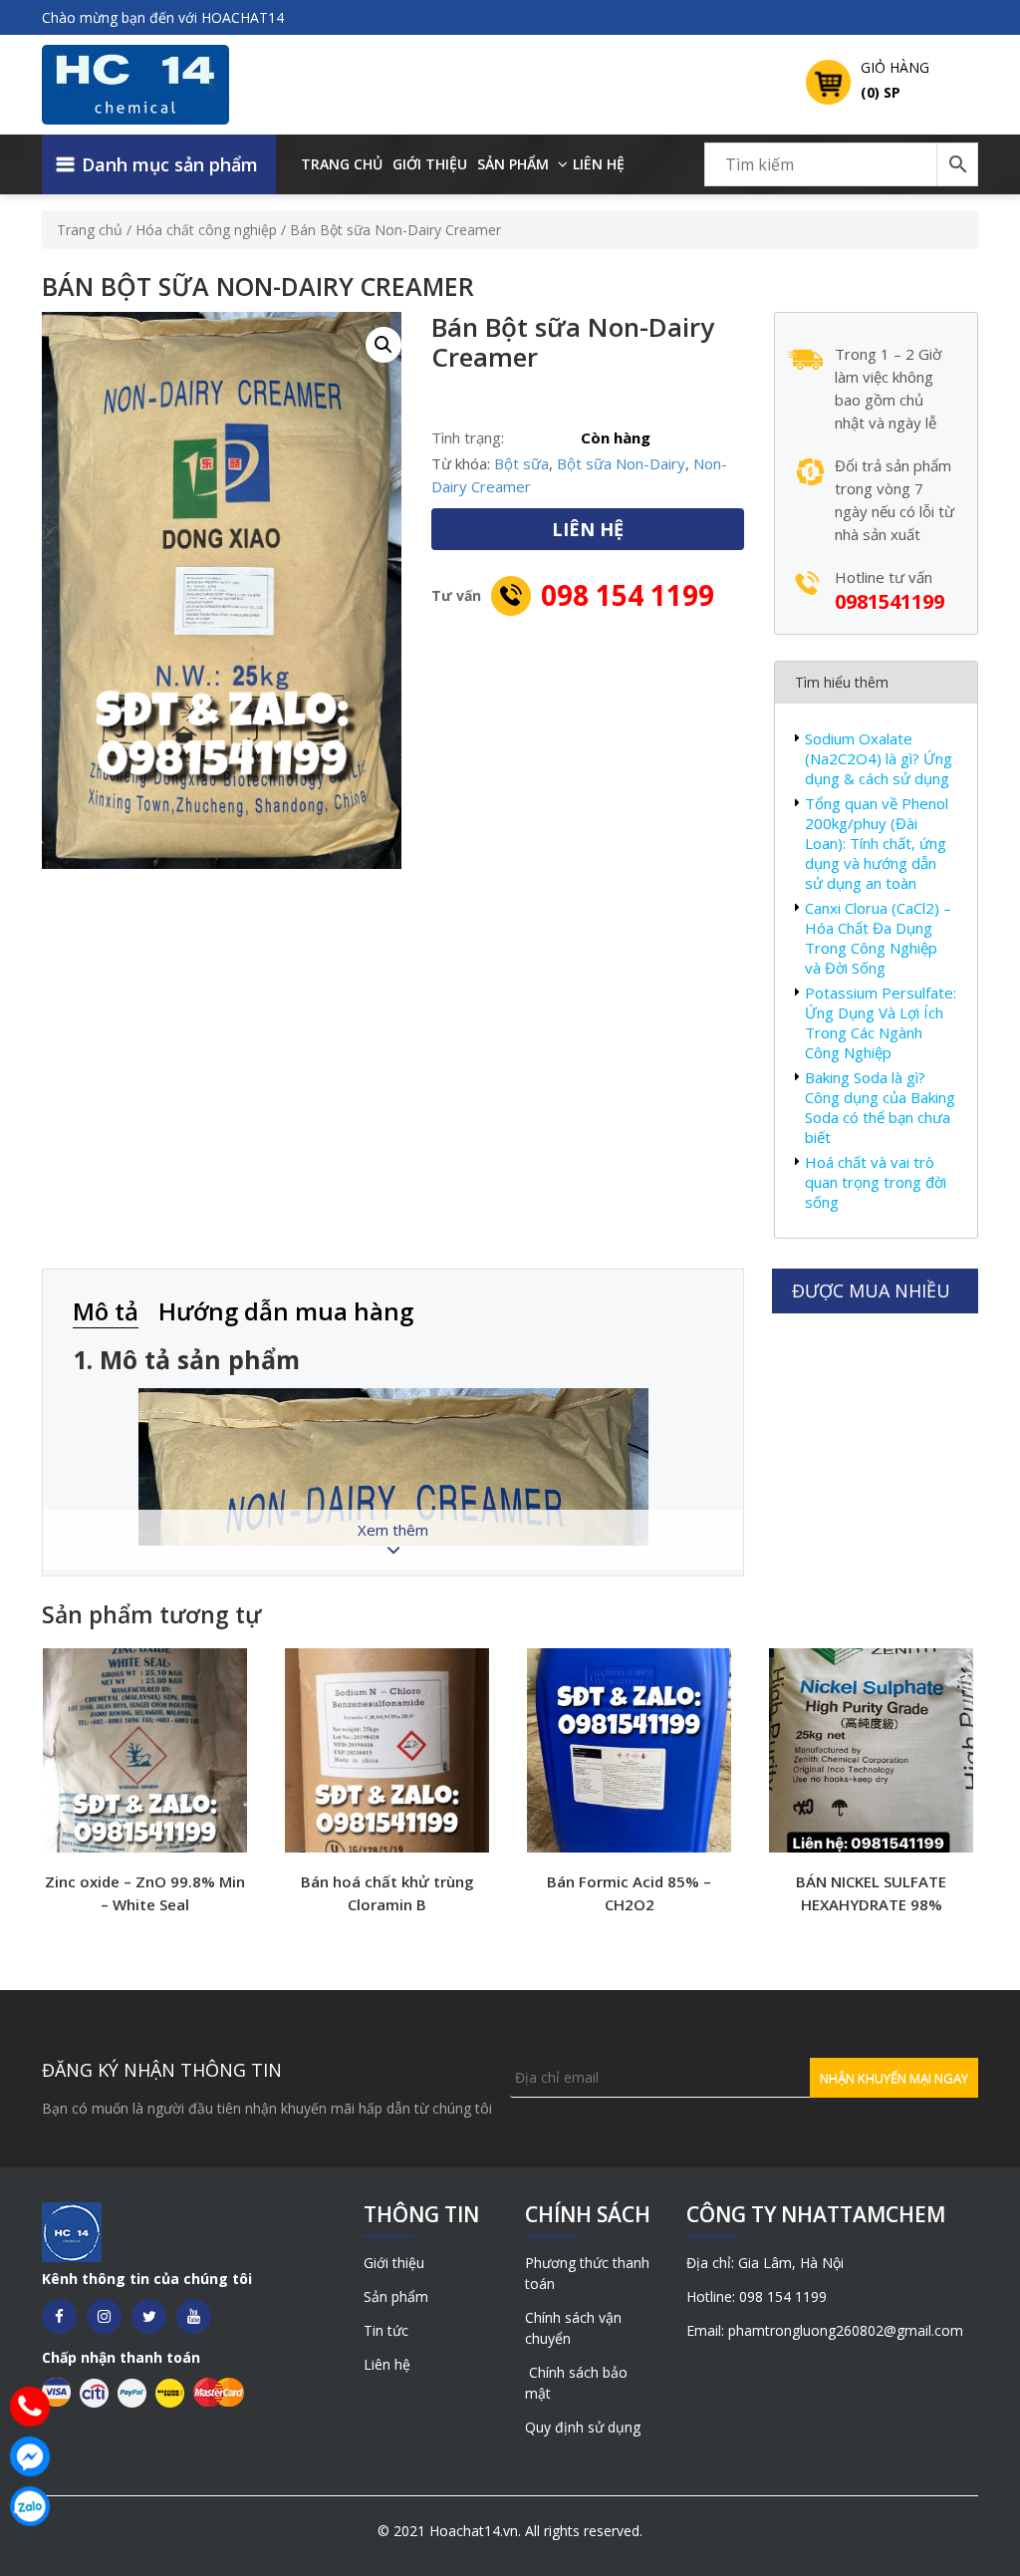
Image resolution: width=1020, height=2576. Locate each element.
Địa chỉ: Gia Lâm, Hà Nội (765, 2263)
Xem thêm (393, 1530)
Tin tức (386, 2330)
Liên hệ (599, 164)
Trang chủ (342, 164)
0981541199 (890, 601)
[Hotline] (30, 2407)
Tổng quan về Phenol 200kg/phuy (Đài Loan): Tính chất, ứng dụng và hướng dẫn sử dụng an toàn (877, 843)
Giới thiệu (430, 164)
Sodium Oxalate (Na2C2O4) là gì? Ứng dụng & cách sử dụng (879, 758)
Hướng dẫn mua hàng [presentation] (286, 1311)
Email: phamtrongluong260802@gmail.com (825, 2330)
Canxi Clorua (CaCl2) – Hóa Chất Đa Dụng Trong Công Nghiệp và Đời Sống (878, 938)
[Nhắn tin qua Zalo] (30, 2506)
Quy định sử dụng (583, 2427)
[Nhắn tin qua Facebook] (30, 2456)
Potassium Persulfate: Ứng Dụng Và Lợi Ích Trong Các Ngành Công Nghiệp (881, 1022)
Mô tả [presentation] (106, 1311)
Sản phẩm (513, 164)
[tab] (116, 1313)
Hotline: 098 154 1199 (757, 2296)
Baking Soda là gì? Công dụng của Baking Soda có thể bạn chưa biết (880, 1107)
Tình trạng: (468, 437)
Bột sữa (521, 463)
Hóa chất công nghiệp (206, 230)
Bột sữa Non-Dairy (621, 463)
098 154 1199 (628, 595)
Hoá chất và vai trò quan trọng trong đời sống (876, 1182)
